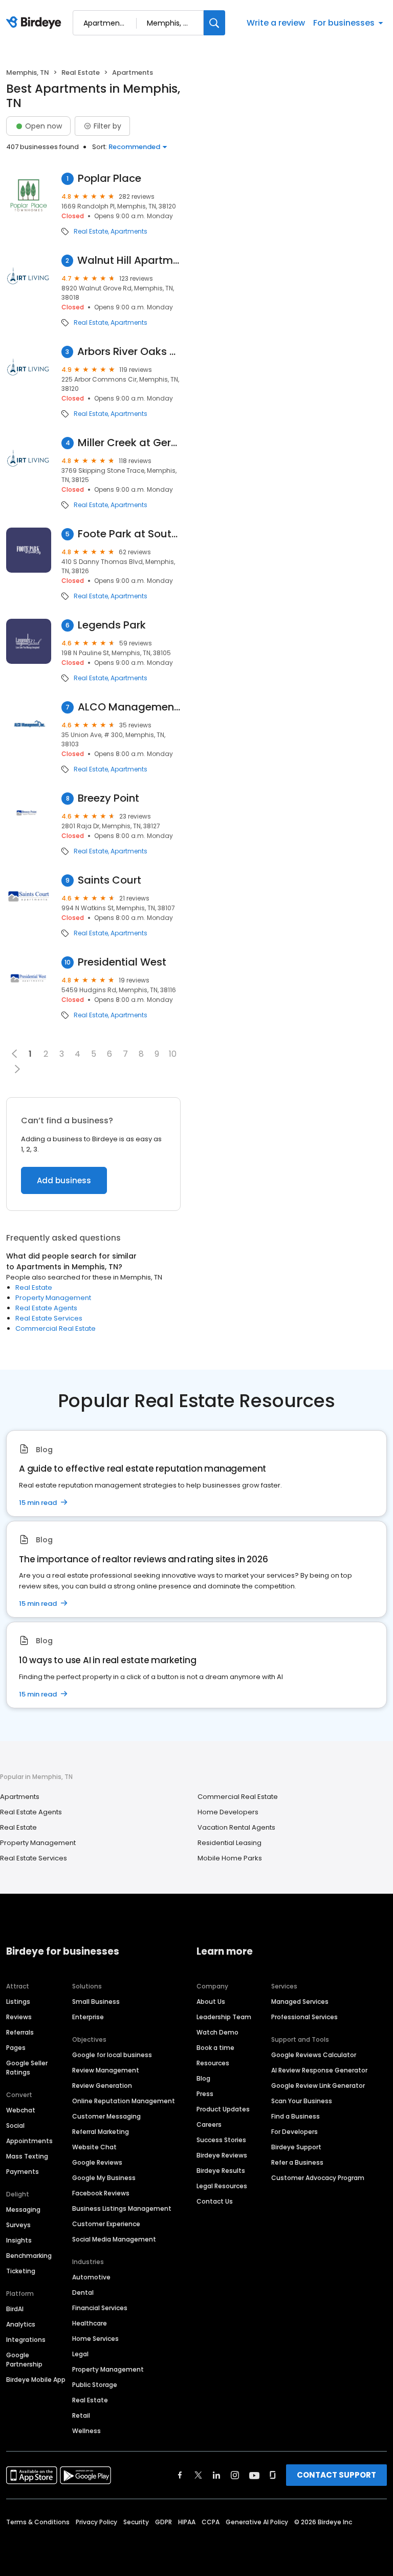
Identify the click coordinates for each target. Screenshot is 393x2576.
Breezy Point (108, 798)
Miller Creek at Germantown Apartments (129, 443)
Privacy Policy (96, 2522)
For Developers (294, 2132)
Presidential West (122, 962)
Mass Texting (27, 2156)
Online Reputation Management (124, 2101)
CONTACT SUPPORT (336, 2475)
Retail (81, 2415)
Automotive (91, 2277)
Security (136, 2522)
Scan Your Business (302, 2101)
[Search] (214, 23)
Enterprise (88, 2017)
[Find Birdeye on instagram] (235, 2475)
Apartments (129, 232)
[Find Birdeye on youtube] (254, 2475)
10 (173, 1054)
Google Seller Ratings (27, 2068)
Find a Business (296, 2116)
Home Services (95, 2339)
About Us (211, 2002)
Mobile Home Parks (230, 1858)
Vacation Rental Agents (236, 1827)
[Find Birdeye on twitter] (198, 2475)
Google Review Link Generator (318, 2086)
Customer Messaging (106, 2116)
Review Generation (102, 2086)
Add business (64, 1180)
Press (205, 2094)
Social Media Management (114, 2239)
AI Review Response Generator (319, 2070)
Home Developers (228, 1812)
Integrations (26, 2340)
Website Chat (94, 2147)
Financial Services (100, 2308)
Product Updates (223, 2109)
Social (15, 2125)
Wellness (86, 2431)
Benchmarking (29, 2256)
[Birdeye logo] (36, 23)
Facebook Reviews (101, 2193)
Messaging (23, 2210)
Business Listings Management (122, 2208)
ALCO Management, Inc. (129, 707)
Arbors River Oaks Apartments (129, 352)
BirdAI (15, 2309)
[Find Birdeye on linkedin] (216, 2475)
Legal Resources (222, 2186)
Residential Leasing (230, 1843)
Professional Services (304, 2017)
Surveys (18, 2225)
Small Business (96, 2002)
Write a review (276, 23)
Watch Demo (217, 2032)
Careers (209, 2124)
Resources (213, 2063)
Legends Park (112, 625)
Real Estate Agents (46, 1308)
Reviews (19, 2017)
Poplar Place (110, 179)
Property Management (53, 1298)
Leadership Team (224, 2017)
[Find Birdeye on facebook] (180, 2475)
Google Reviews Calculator (314, 2055)
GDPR (163, 2522)
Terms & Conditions (38, 2522)
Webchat (21, 2110)
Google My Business (104, 2178)
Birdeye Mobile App (36, 2380)
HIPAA (187, 2522)
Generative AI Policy (257, 2522)
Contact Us (215, 2201)
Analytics (21, 2324)
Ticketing (21, 2271)
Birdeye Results (221, 2171)
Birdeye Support (296, 2147)
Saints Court (110, 880)
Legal (80, 2354)
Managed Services (300, 2002)
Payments (23, 2172)
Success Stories (221, 2140)
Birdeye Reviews (222, 2155)
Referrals (20, 2032)
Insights (19, 2240)
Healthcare (90, 2323)
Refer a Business (297, 2162)
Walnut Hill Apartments (129, 260)
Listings (18, 2002)
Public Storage (95, 2385)
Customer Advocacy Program (318, 2178)
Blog (203, 2078)
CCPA (211, 2522)
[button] (17, 1069)
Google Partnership (24, 2360)
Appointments (29, 2141)
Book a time (215, 2048)
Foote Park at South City (129, 534)
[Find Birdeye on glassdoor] (273, 2475)
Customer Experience (106, 2224)
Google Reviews (97, 2162)
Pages (16, 2048)
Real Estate (81, 72)
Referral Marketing (101, 2132)
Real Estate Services (49, 1318)
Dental (83, 2292)
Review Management (106, 2070)
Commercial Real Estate (56, 1328)
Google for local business (112, 2055)
